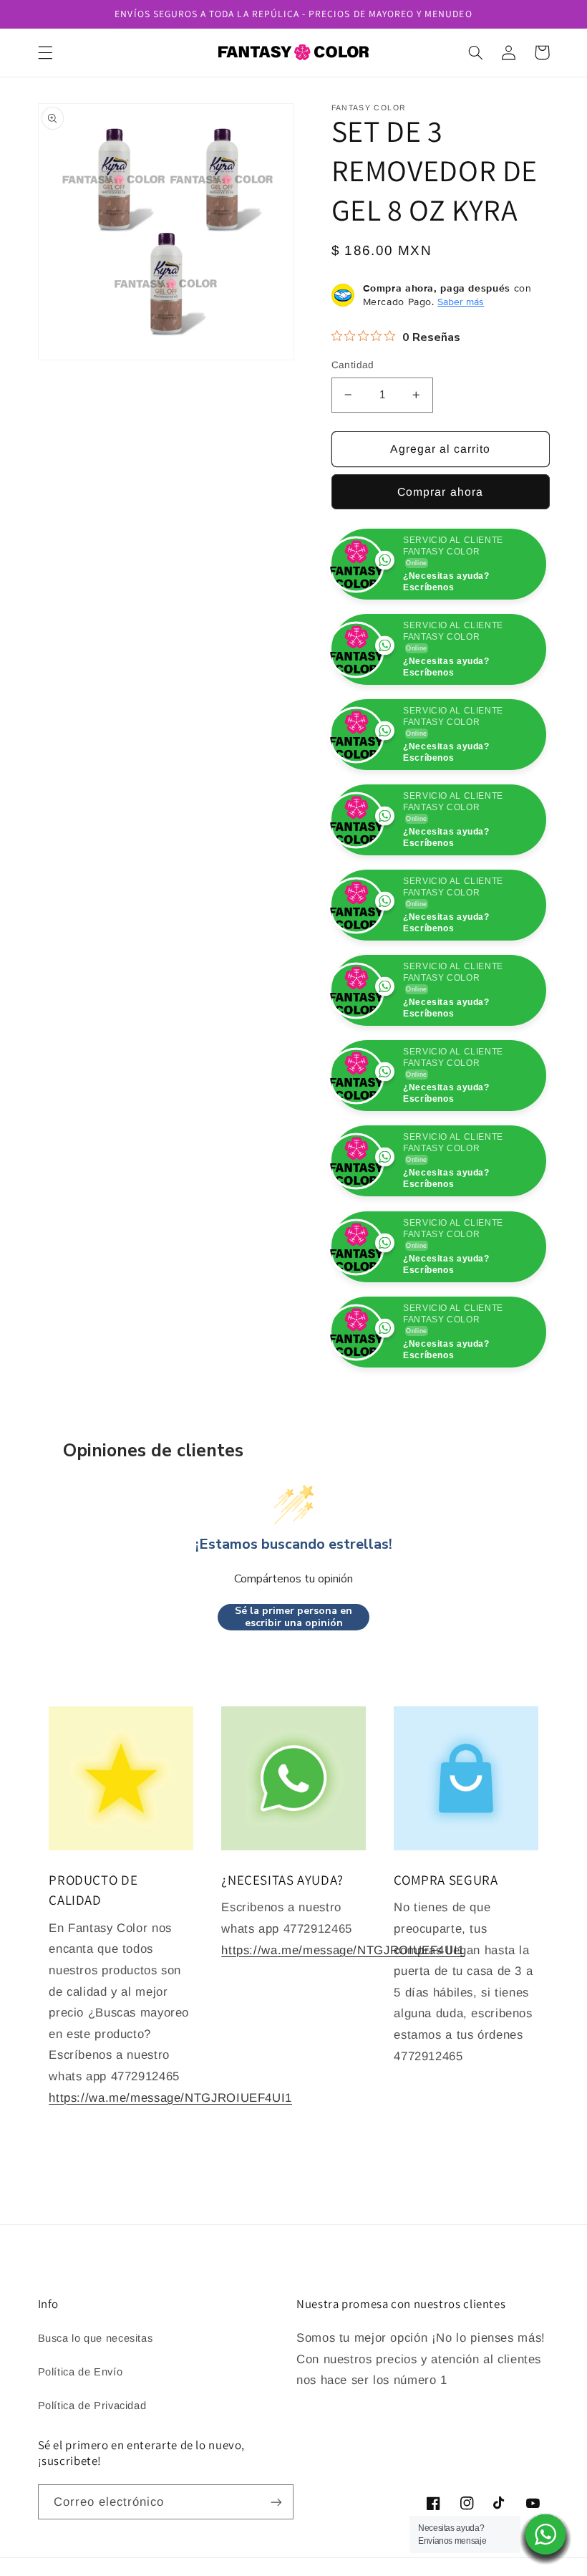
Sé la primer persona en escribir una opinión (293, 1702)
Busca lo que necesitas (96, 2423)
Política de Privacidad (92, 2491)
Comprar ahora (440, 492)
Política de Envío (81, 2457)
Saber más (461, 302)
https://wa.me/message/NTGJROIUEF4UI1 (170, 2183)
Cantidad (353, 365)
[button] (45, 52)
